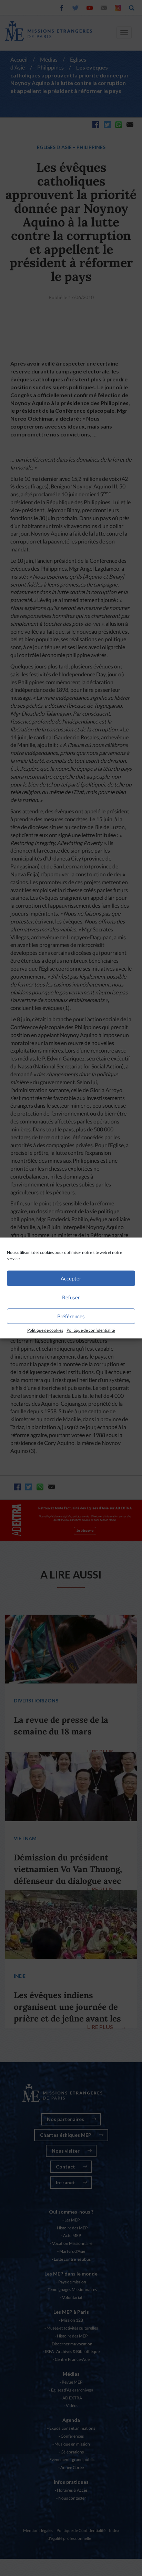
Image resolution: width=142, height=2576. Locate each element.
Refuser (71, 1297)
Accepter (71, 1278)
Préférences (71, 1316)
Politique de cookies (45, 1330)
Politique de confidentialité (91, 1330)
